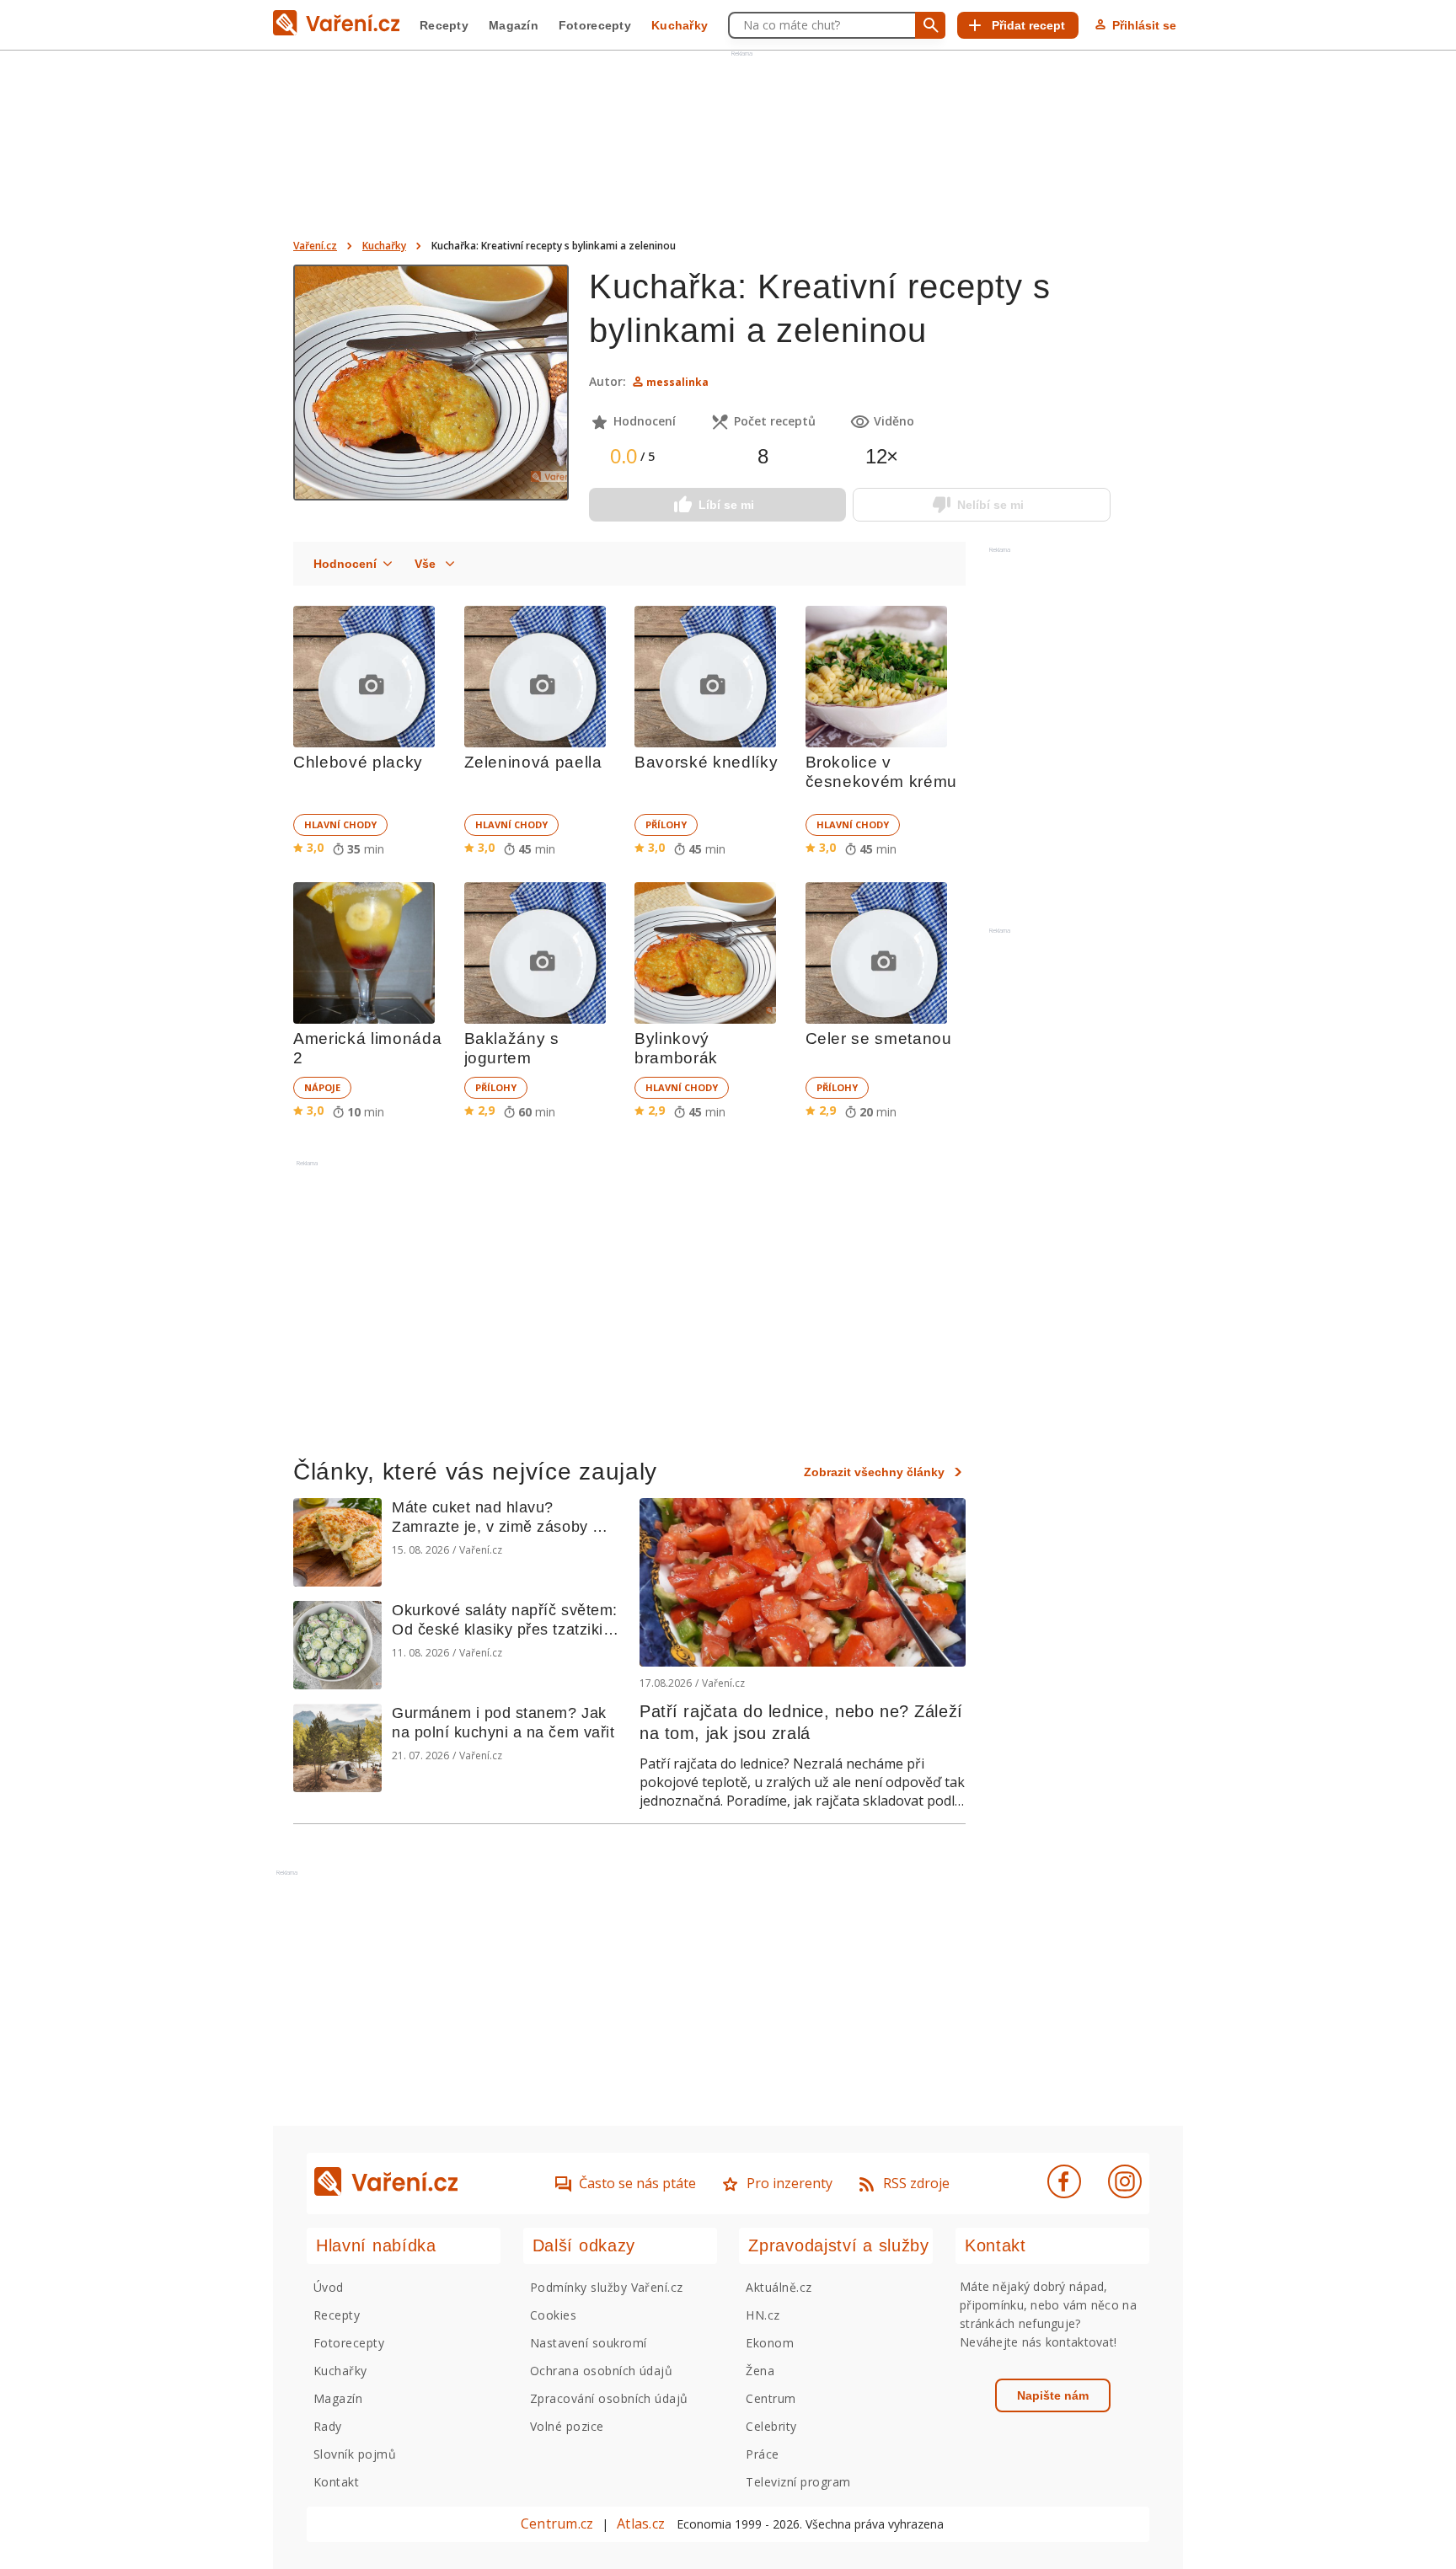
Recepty (444, 25)
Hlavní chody (340, 824)
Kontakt (336, 2482)
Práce (762, 2454)
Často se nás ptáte (637, 2183)
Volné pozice (567, 2426)
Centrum (771, 2398)
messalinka (677, 382)
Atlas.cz (641, 2524)
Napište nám (1053, 2395)
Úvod (329, 2287)
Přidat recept (1028, 25)
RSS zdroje (916, 2183)
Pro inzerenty (790, 2183)
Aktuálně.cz (779, 2287)
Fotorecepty (595, 25)
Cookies (553, 2315)
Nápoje (322, 1087)
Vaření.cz (315, 246)
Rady (328, 2426)
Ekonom (770, 2343)
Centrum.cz (557, 2524)
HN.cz (763, 2315)
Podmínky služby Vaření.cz (607, 2287)
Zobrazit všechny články (874, 1472)
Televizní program (798, 2482)
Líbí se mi (726, 505)
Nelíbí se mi (990, 505)
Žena (760, 2371)
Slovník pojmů (355, 2454)
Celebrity (771, 2426)
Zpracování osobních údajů (609, 2398)
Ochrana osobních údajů (602, 2371)
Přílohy (666, 824)
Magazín (514, 25)
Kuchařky (680, 25)
